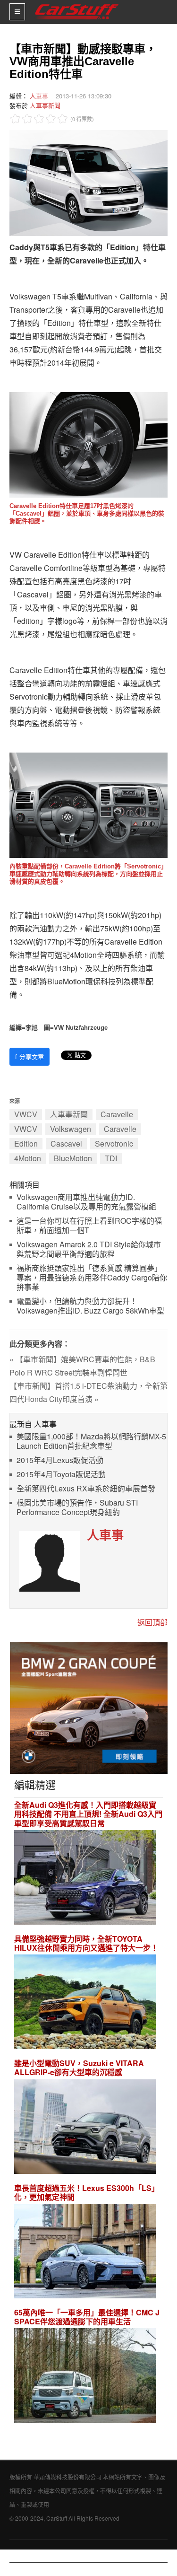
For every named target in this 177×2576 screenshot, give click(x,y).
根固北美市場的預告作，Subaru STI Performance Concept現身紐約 (77, 1508)
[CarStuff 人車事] (77, 4)
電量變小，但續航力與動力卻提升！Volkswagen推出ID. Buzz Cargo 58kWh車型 (90, 1306)
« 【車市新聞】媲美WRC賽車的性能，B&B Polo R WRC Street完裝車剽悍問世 (82, 1366)
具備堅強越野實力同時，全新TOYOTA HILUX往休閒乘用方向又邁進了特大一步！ (86, 1943)
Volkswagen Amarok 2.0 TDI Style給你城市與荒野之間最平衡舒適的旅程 (89, 1249)
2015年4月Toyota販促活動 (61, 1475)
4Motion (28, 1158)
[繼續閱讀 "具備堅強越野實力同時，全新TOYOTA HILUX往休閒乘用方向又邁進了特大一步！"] (85, 2003)
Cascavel (66, 1143)
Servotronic (114, 1143)
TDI (111, 1158)
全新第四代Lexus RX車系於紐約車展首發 (86, 1489)
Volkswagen (71, 1129)
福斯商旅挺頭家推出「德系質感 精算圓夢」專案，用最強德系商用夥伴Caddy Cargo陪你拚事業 (92, 1278)
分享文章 (29, 1056)
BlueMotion (73, 1158)
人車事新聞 (45, 105)
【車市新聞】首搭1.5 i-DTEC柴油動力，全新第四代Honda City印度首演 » (88, 1392)
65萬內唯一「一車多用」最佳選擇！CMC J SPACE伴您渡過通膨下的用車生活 (87, 2317)
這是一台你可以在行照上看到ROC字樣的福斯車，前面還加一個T (89, 1226)
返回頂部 (152, 1622)
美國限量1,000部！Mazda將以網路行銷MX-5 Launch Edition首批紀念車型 (91, 1441)
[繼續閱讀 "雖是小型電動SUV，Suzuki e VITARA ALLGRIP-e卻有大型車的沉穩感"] (85, 2128)
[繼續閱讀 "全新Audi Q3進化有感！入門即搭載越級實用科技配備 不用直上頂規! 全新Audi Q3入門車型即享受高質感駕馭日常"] (85, 1879)
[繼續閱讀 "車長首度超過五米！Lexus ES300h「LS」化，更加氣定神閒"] (85, 2252)
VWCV (26, 1114)
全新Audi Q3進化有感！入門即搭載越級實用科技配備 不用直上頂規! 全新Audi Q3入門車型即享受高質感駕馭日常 (88, 1814)
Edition (26, 1143)
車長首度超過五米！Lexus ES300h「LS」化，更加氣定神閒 (87, 2192)
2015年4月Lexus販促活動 (60, 1460)
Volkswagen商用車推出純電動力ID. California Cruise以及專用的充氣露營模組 (86, 1202)
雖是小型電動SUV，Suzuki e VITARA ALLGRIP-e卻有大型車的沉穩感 (79, 2068)
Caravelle (117, 1114)
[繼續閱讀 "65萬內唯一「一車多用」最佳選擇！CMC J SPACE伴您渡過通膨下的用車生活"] (85, 2377)
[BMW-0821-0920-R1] (89, 1707)
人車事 (39, 96)
